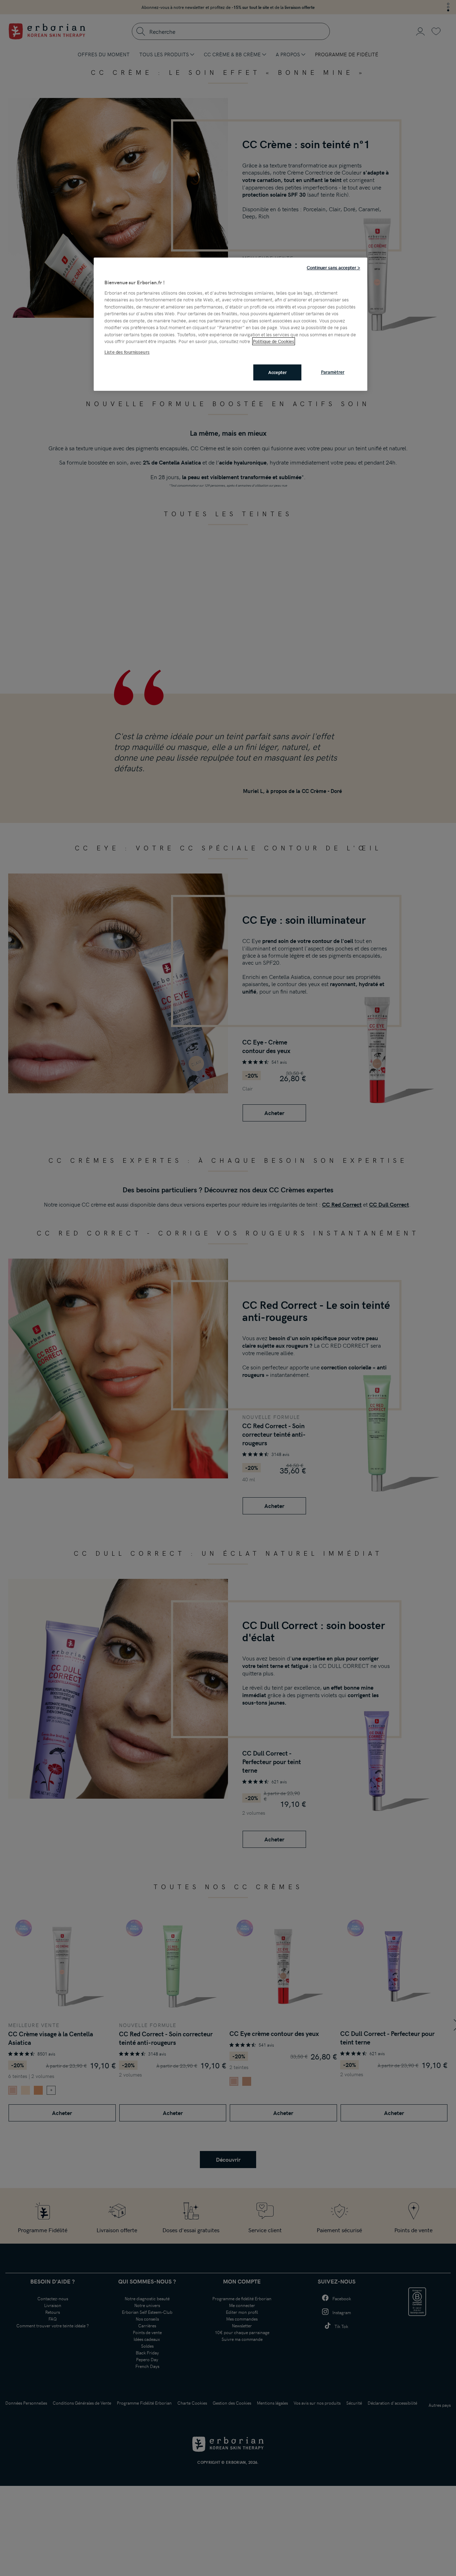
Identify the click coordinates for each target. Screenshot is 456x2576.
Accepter (278, 372)
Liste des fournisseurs (127, 352)
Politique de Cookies (274, 341)
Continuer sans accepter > (333, 268)
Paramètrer (333, 372)
